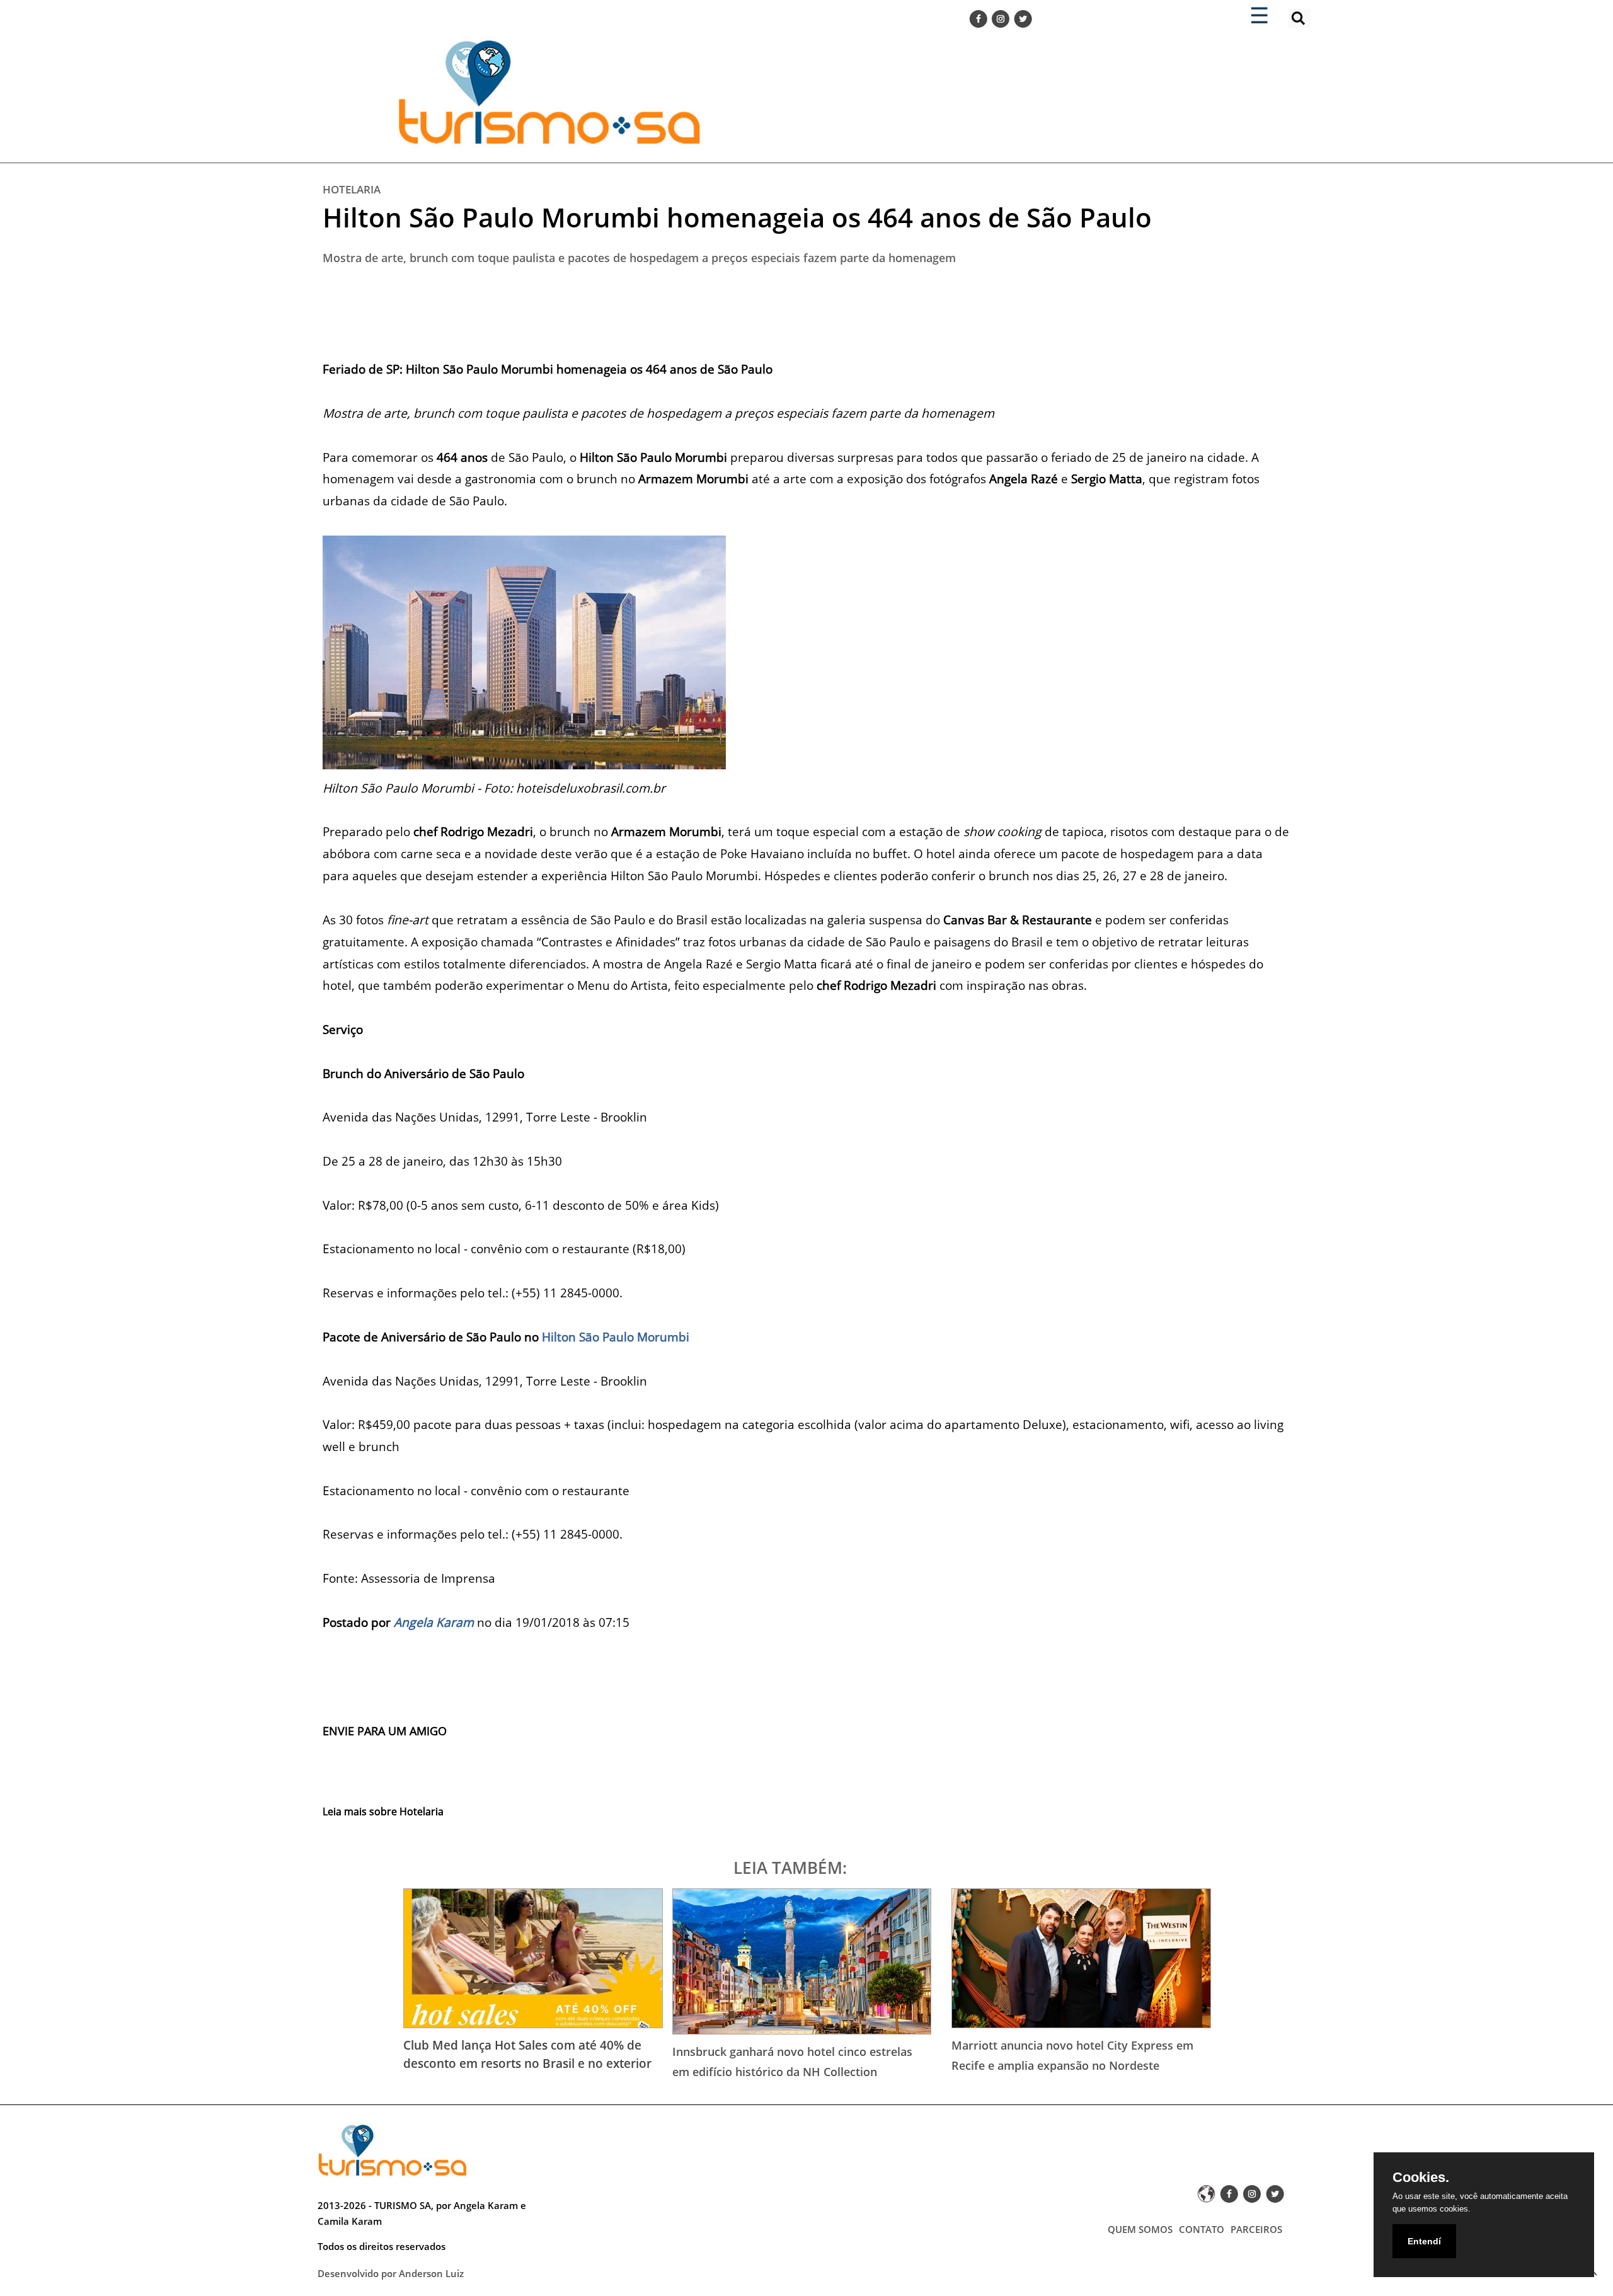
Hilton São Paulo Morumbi (616, 1337)
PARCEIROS (1256, 2229)
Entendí (1424, 2241)
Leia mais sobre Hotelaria (383, 1811)
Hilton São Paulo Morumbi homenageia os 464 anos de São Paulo (737, 217)
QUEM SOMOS (1140, 2229)
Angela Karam (434, 1622)
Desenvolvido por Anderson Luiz (391, 2273)
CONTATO (1202, 2229)
